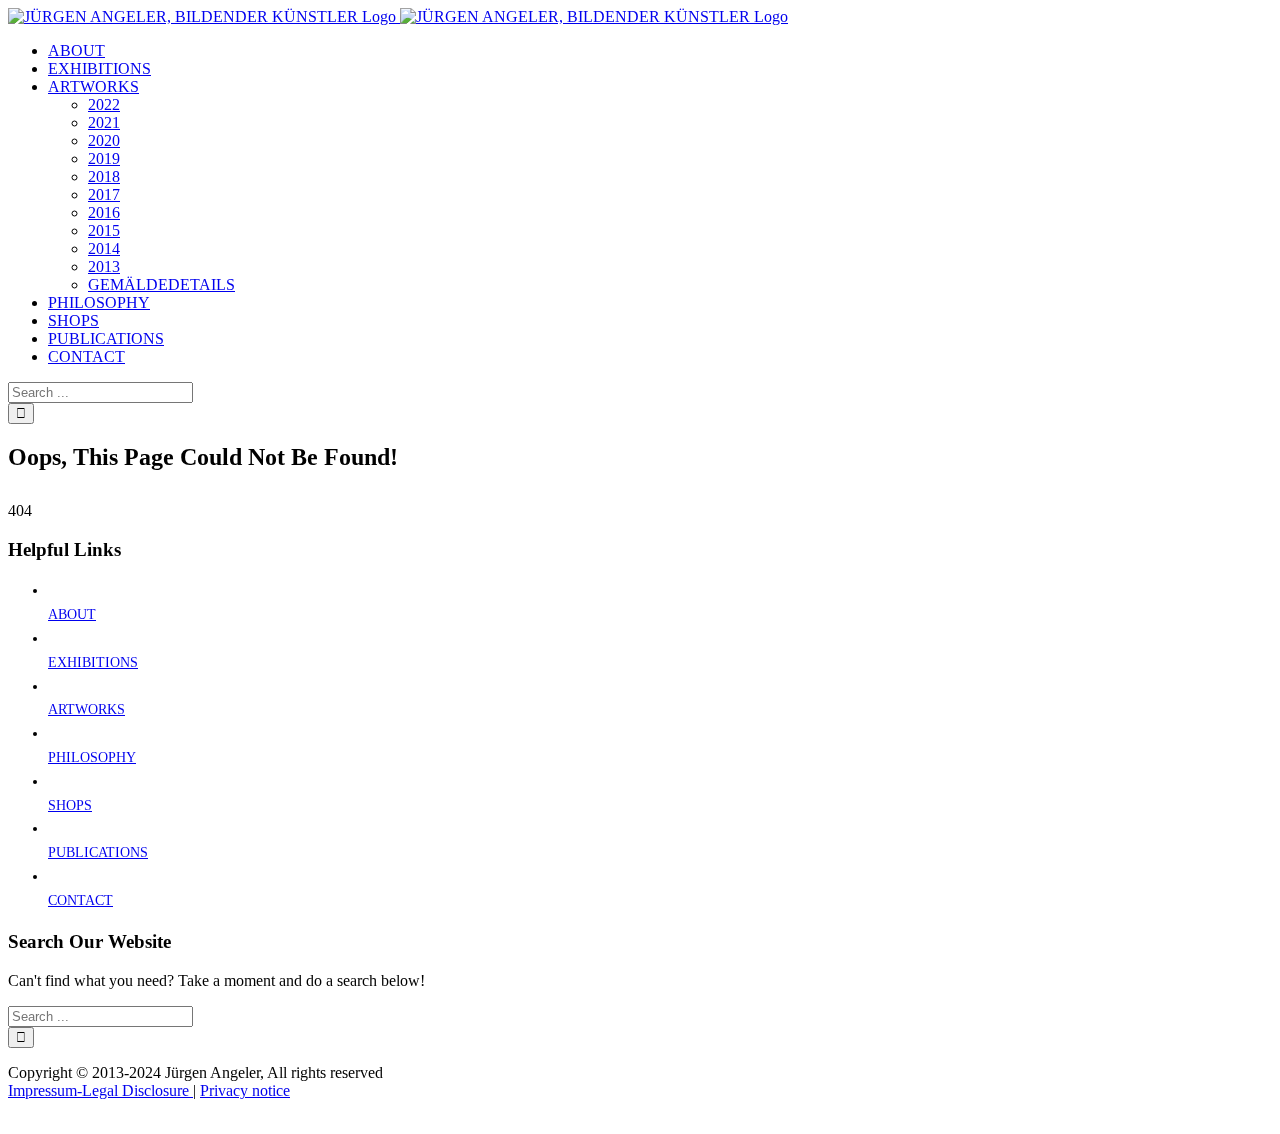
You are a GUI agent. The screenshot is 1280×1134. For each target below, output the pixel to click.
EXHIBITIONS (93, 662)
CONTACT (80, 900)
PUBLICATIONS (98, 852)
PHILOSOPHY (92, 757)
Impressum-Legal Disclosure (100, 1090)
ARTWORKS (86, 709)
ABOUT (72, 614)
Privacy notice (245, 1090)
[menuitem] (76, 50)
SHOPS (70, 805)
